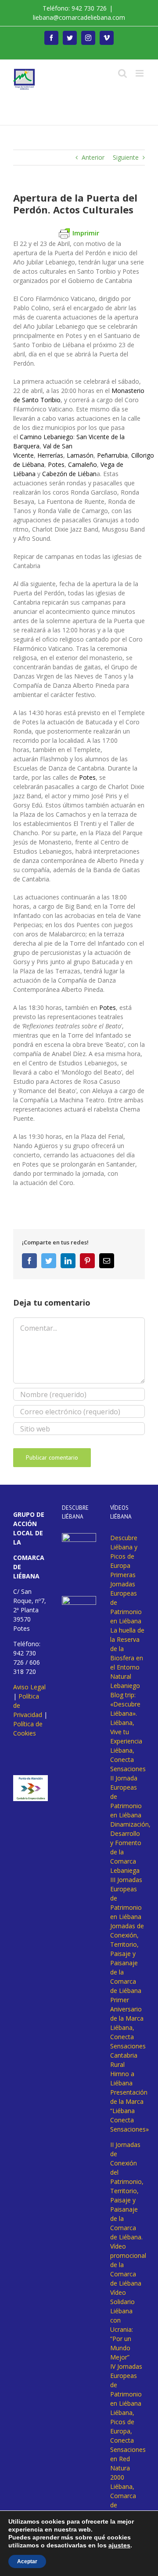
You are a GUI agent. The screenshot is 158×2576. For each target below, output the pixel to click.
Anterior (93, 157)
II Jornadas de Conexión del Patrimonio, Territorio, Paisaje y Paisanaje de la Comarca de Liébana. (127, 2191)
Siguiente (126, 157)
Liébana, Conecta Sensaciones (128, 1760)
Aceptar (27, 2561)
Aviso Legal (29, 1687)
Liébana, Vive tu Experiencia (126, 1732)
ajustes (119, 2545)
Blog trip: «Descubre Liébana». (125, 1704)
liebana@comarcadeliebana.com (79, 17)
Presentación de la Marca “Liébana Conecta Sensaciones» (129, 2111)
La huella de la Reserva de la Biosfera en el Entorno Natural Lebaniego (127, 1658)
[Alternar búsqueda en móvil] (122, 73)
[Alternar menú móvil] (140, 73)
